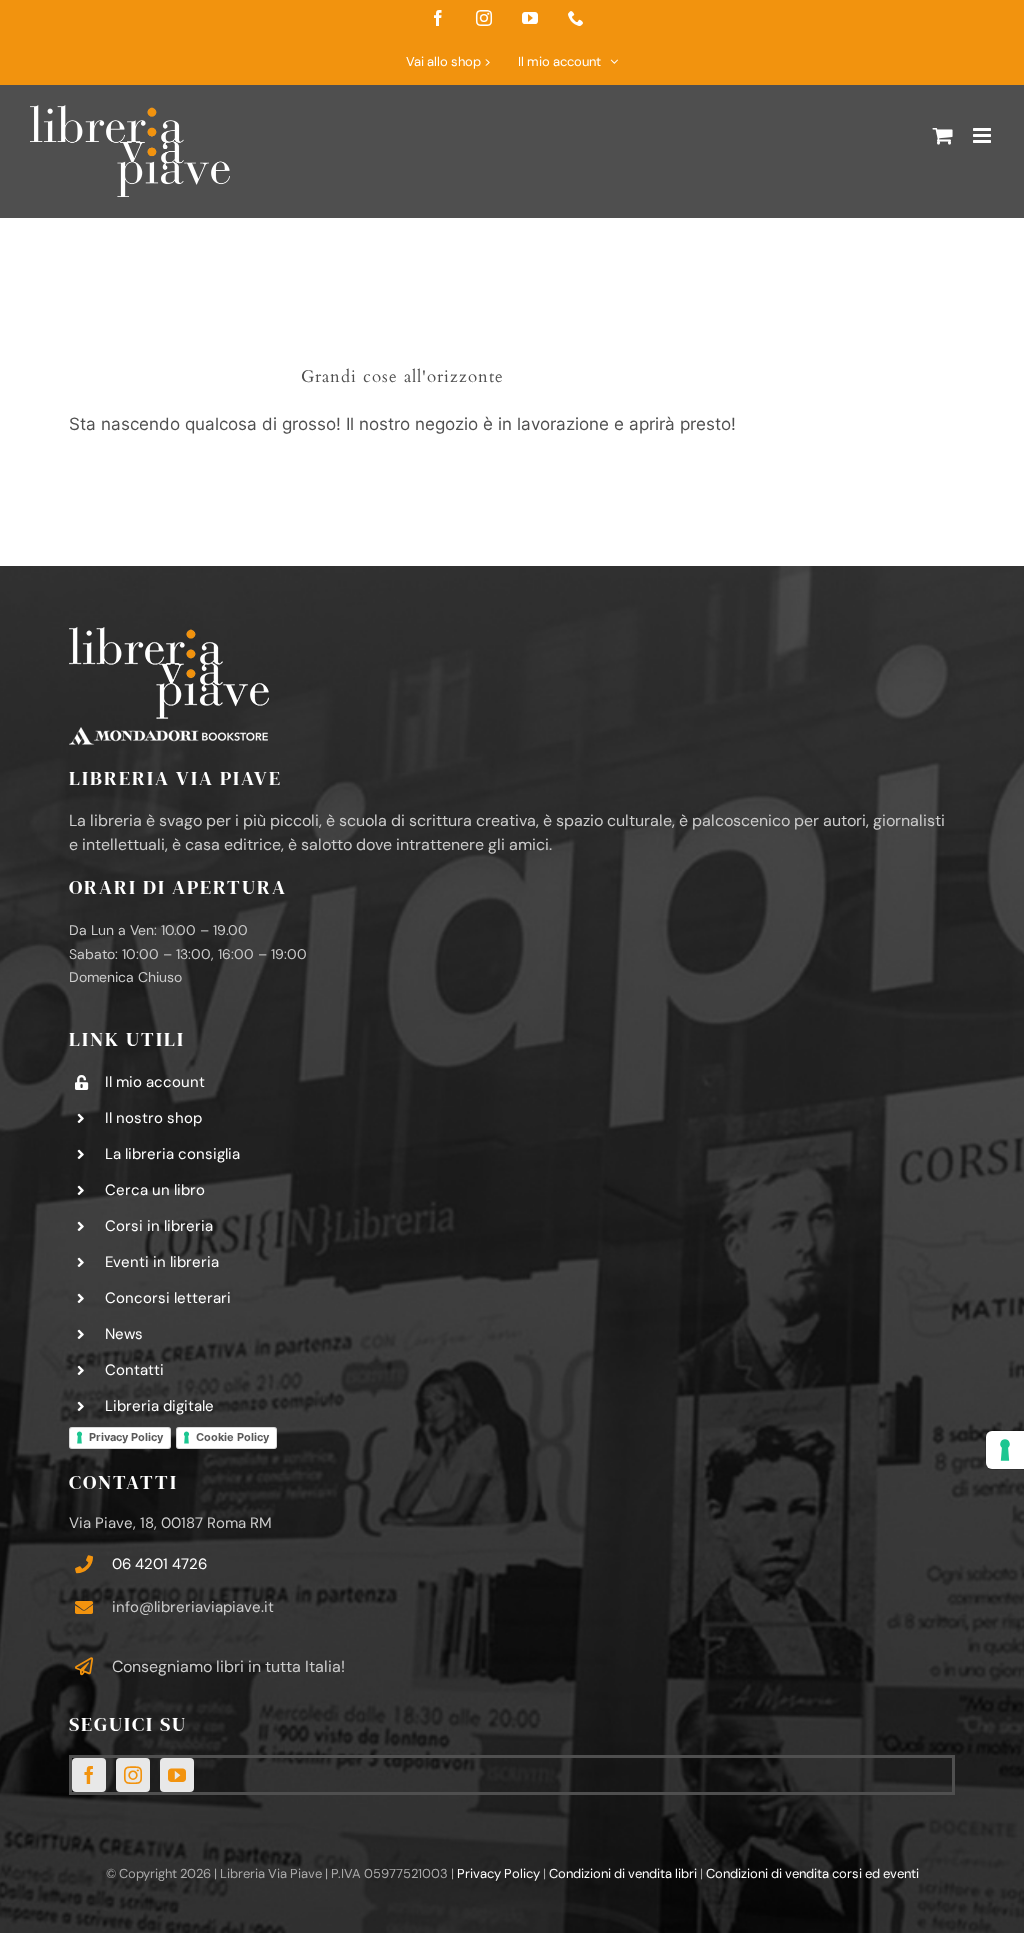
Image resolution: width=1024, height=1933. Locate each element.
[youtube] (177, 1775)
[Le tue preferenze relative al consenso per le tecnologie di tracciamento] (1005, 1450)
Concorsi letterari (168, 1298)
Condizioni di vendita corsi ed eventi (812, 1873)
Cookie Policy (232, 1437)
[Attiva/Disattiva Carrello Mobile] (943, 135)
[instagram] (133, 1775)
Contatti (134, 1370)
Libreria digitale (159, 1406)
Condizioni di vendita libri (623, 1873)
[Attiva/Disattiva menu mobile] (983, 135)
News (124, 1334)
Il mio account (155, 1082)
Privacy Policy (126, 1437)
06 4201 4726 (159, 1564)
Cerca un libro (155, 1190)
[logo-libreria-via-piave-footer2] (169, 635)
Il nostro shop (153, 1118)
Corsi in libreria (159, 1226)
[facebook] (89, 1775)
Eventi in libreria (162, 1262)
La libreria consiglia (172, 1154)
